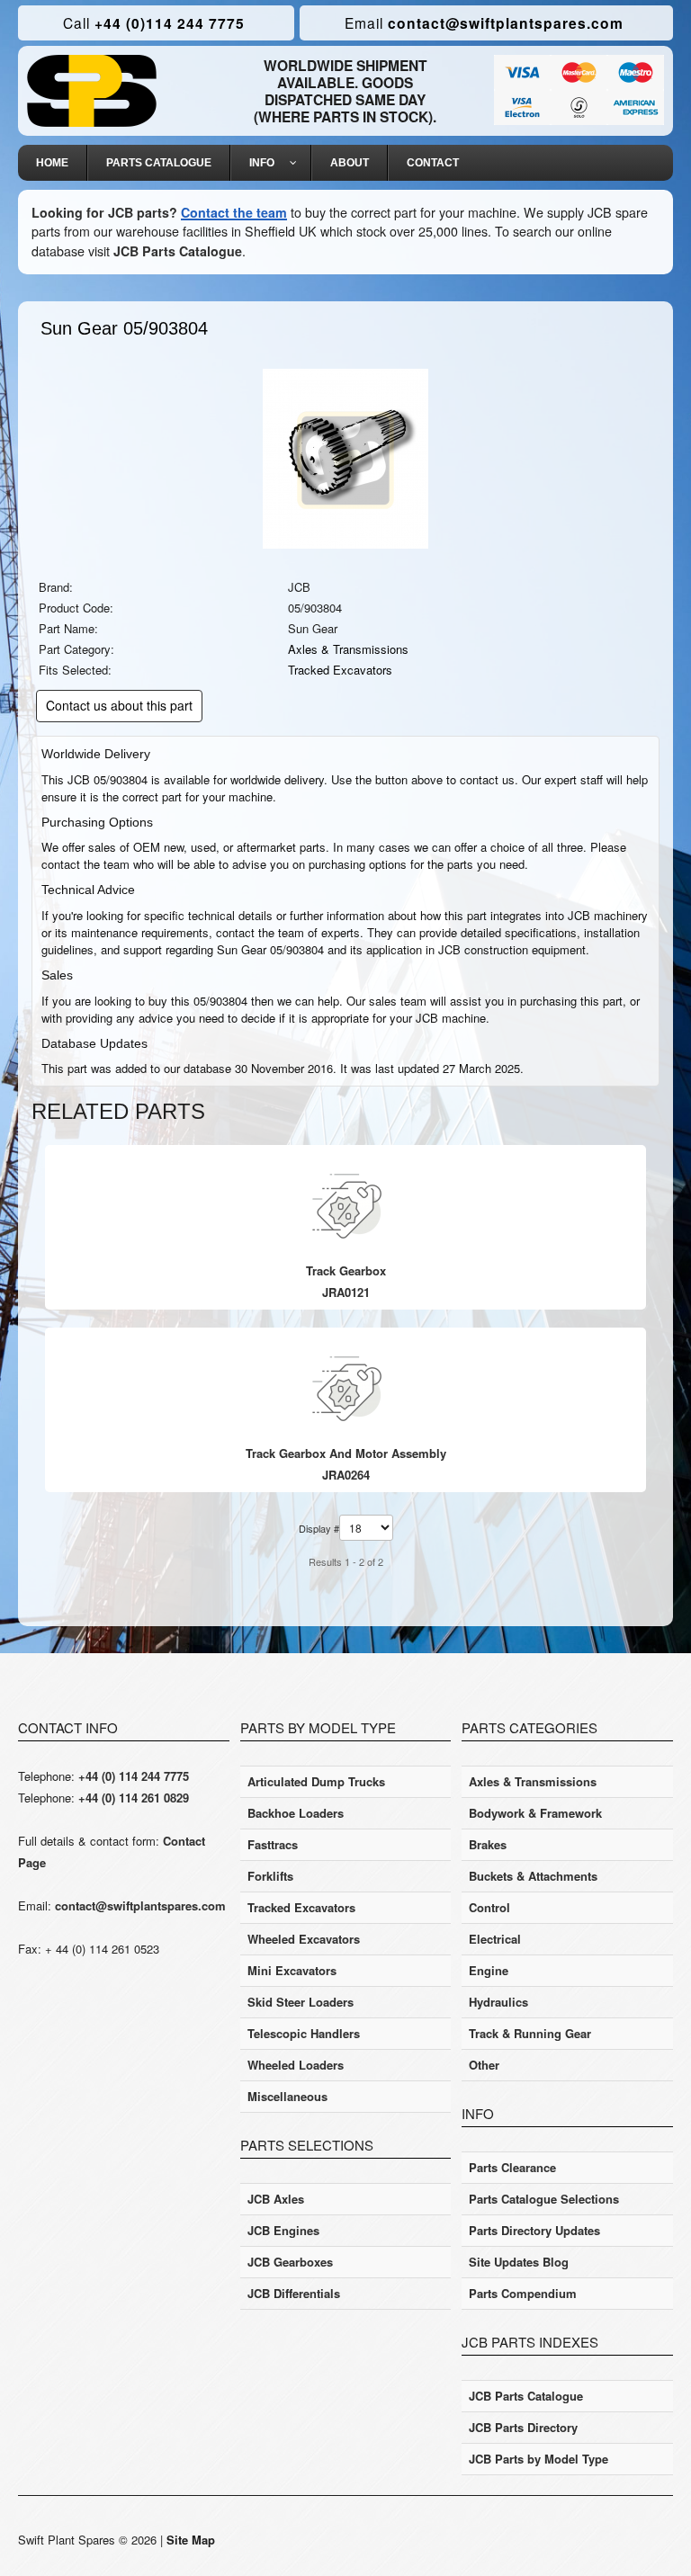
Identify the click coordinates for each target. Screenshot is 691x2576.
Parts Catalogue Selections (544, 2199)
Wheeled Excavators (304, 1939)
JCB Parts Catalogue (178, 251)
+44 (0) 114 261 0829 (134, 1798)
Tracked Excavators (340, 670)
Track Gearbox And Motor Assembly (346, 1453)
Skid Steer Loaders (301, 2002)
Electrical (495, 1939)
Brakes (488, 1844)
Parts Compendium (523, 2293)
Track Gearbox (346, 1270)
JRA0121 (346, 1292)
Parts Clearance (512, 2167)
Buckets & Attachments (533, 1876)
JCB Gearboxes (290, 2262)
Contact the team (234, 212)
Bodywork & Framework (535, 1813)
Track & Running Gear (530, 2033)
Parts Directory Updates (534, 2230)
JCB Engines (283, 2230)
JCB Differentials (294, 2293)
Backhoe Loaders (296, 1813)
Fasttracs (273, 1844)
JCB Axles (276, 2199)
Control (489, 1907)
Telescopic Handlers (304, 2033)
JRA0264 (346, 1475)
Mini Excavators (292, 1970)
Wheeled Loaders (296, 2065)
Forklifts (270, 1876)
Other (484, 2065)
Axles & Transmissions (348, 649)
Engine (489, 1970)
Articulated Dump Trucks (316, 1781)
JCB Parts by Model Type (538, 2459)
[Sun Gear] (345, 457)
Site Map (191, 2540)
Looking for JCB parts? (104, 212)
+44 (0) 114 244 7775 (134, 1776)
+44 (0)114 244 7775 (154, 23)
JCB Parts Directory (523, 2427)
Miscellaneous (287, 2096)
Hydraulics (498, 2002)
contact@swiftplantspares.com (484, 23)
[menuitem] (53, 163)
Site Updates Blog (519, 2262)
